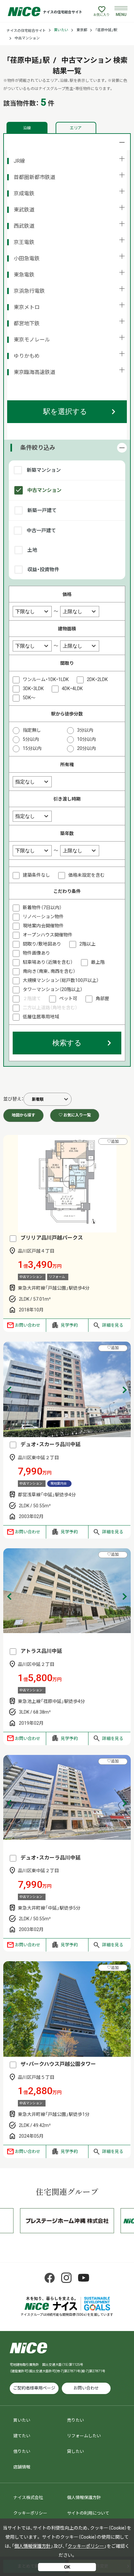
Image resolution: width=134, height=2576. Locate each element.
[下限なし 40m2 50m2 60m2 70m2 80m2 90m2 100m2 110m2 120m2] (33, 646)
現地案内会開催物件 (43, 926)
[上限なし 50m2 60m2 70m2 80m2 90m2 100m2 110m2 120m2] (80, 646)
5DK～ (29, 698)
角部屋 (102, 998)
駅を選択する (65, 412)
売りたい (75, 2420)
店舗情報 (22, 2467)
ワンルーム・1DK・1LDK (46, 679)
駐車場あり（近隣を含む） (48, 962)
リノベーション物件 (43, 917)
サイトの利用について (88, 2513)
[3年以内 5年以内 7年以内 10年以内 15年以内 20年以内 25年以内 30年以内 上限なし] (80, 850)
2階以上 (87, 944)
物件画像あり (36, 953)
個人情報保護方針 (84, 2498)
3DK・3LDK (33, 689)
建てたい (22, 2436)
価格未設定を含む (87, 875)
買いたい (61, 30)
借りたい (22, 2451)
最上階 (98, 962)
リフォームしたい (84, 2436)
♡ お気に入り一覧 (75, 1115)
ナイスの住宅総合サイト (26, 31)
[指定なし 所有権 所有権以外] (32, 781)
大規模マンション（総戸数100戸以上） (61, 980)
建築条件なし (36, 875)
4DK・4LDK (72, 689)
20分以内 (87, 748)
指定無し (32, 730)
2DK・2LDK (97, 679)
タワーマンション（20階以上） (53, 989)
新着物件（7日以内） (42, 908)
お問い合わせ (28, 1325)
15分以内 (32, 748)
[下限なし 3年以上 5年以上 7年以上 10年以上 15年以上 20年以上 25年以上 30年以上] (33, 850)
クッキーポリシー (30, 2513)
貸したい (75, 2451)
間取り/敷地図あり (42, 944)
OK (67, 2567)
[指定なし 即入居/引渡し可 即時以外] (32, 816)
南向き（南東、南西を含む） (49, 971)
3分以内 (85, 730)
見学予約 (69, 1325)
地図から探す (23, 1115)
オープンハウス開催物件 (48, 935)
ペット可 (68, 998)
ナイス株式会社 (28, 2498)
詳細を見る (113, 1325)
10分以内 (87, 739)
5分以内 (31, 739)
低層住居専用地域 (41, 1017)
